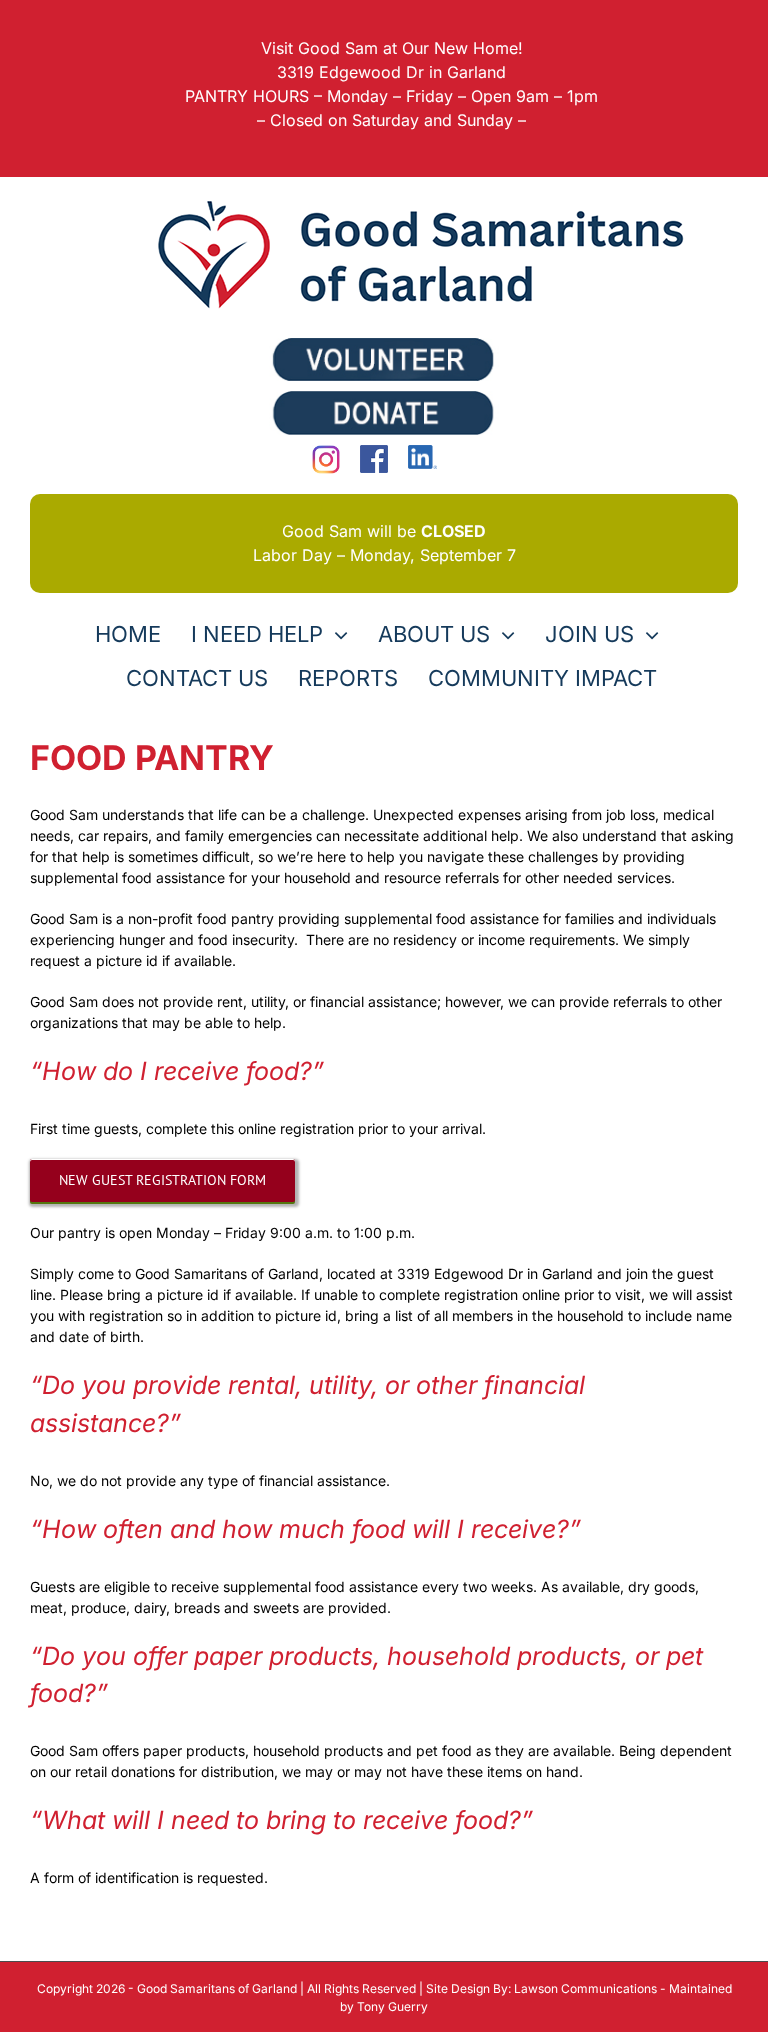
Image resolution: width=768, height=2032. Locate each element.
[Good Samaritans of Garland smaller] (430, 198)
